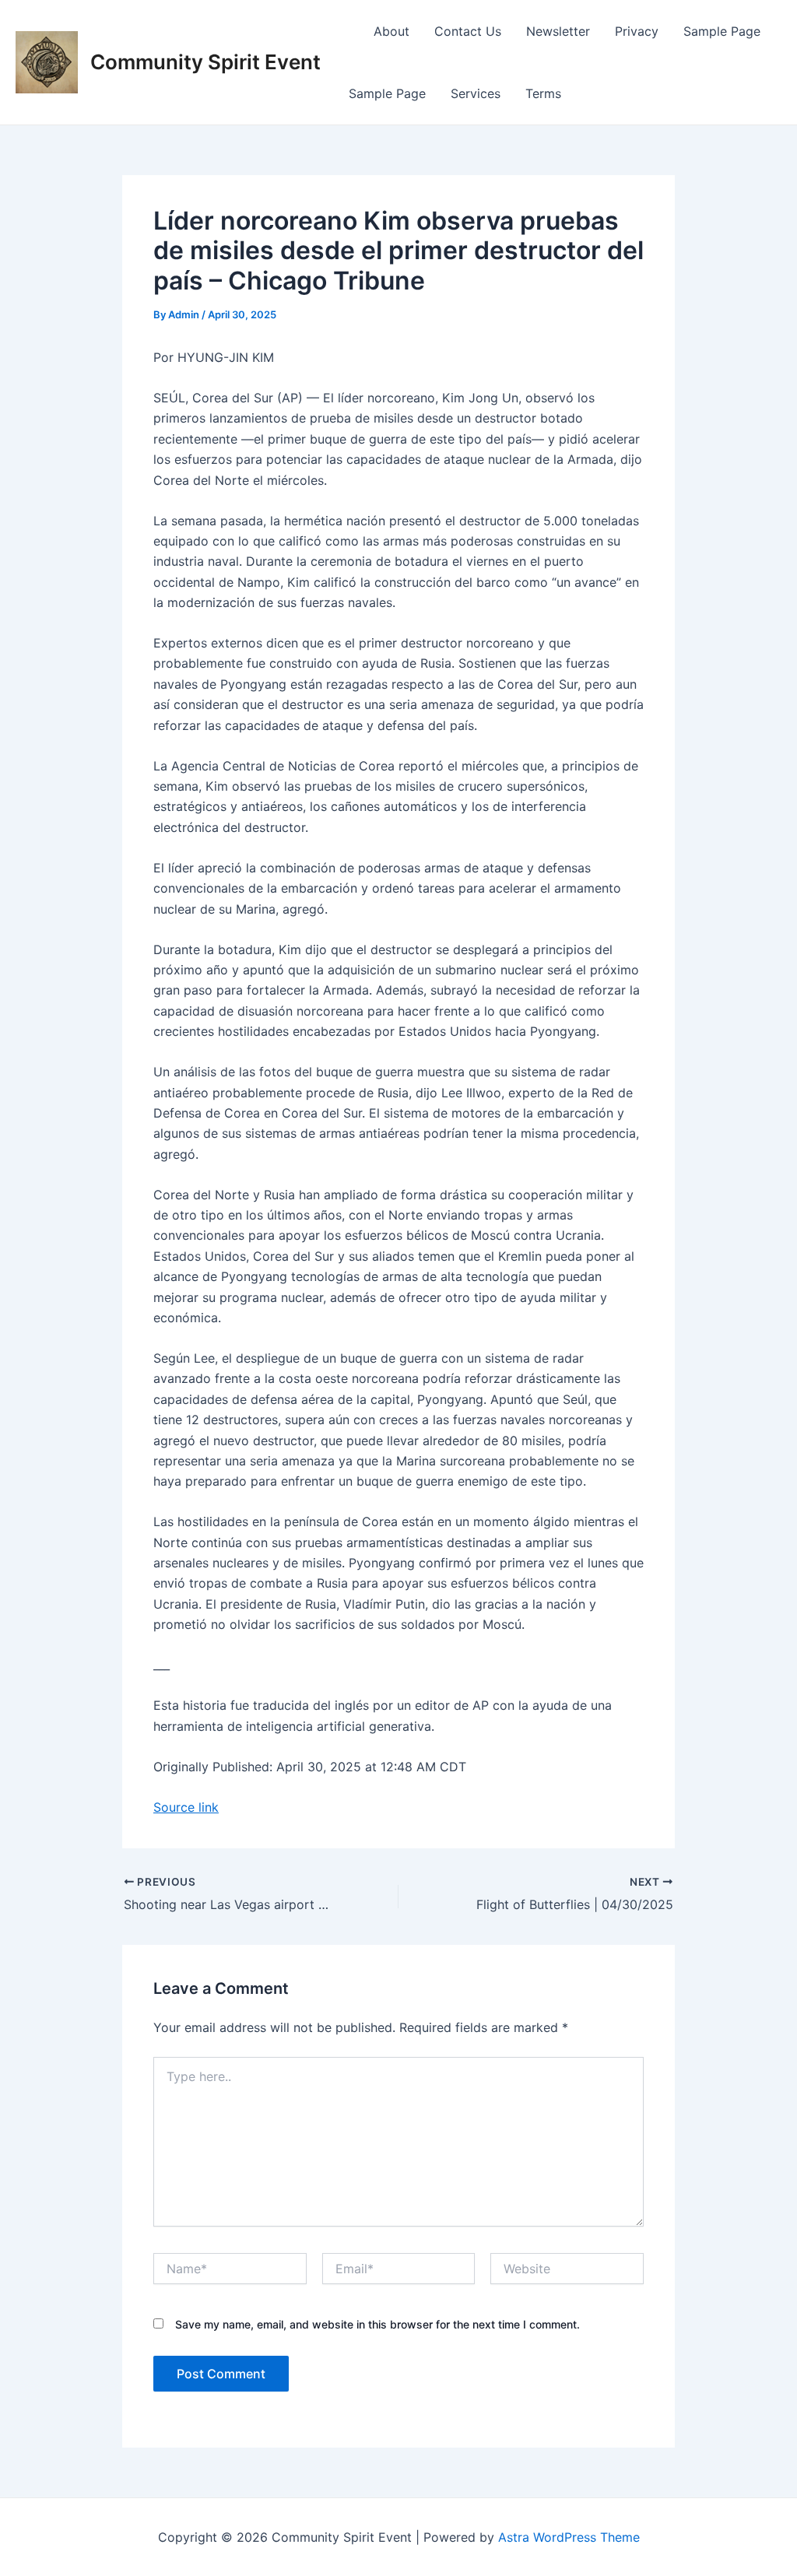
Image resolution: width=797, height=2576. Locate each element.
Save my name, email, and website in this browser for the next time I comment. (377, 2324)
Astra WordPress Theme (569, 2537)
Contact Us (468, 31)
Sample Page (722, 31)
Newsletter (558, 31)
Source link (186, 1807)
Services (476, 93)
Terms (543, 93)
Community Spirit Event (205, 62)
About (391, 31)
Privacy (637, 31)
